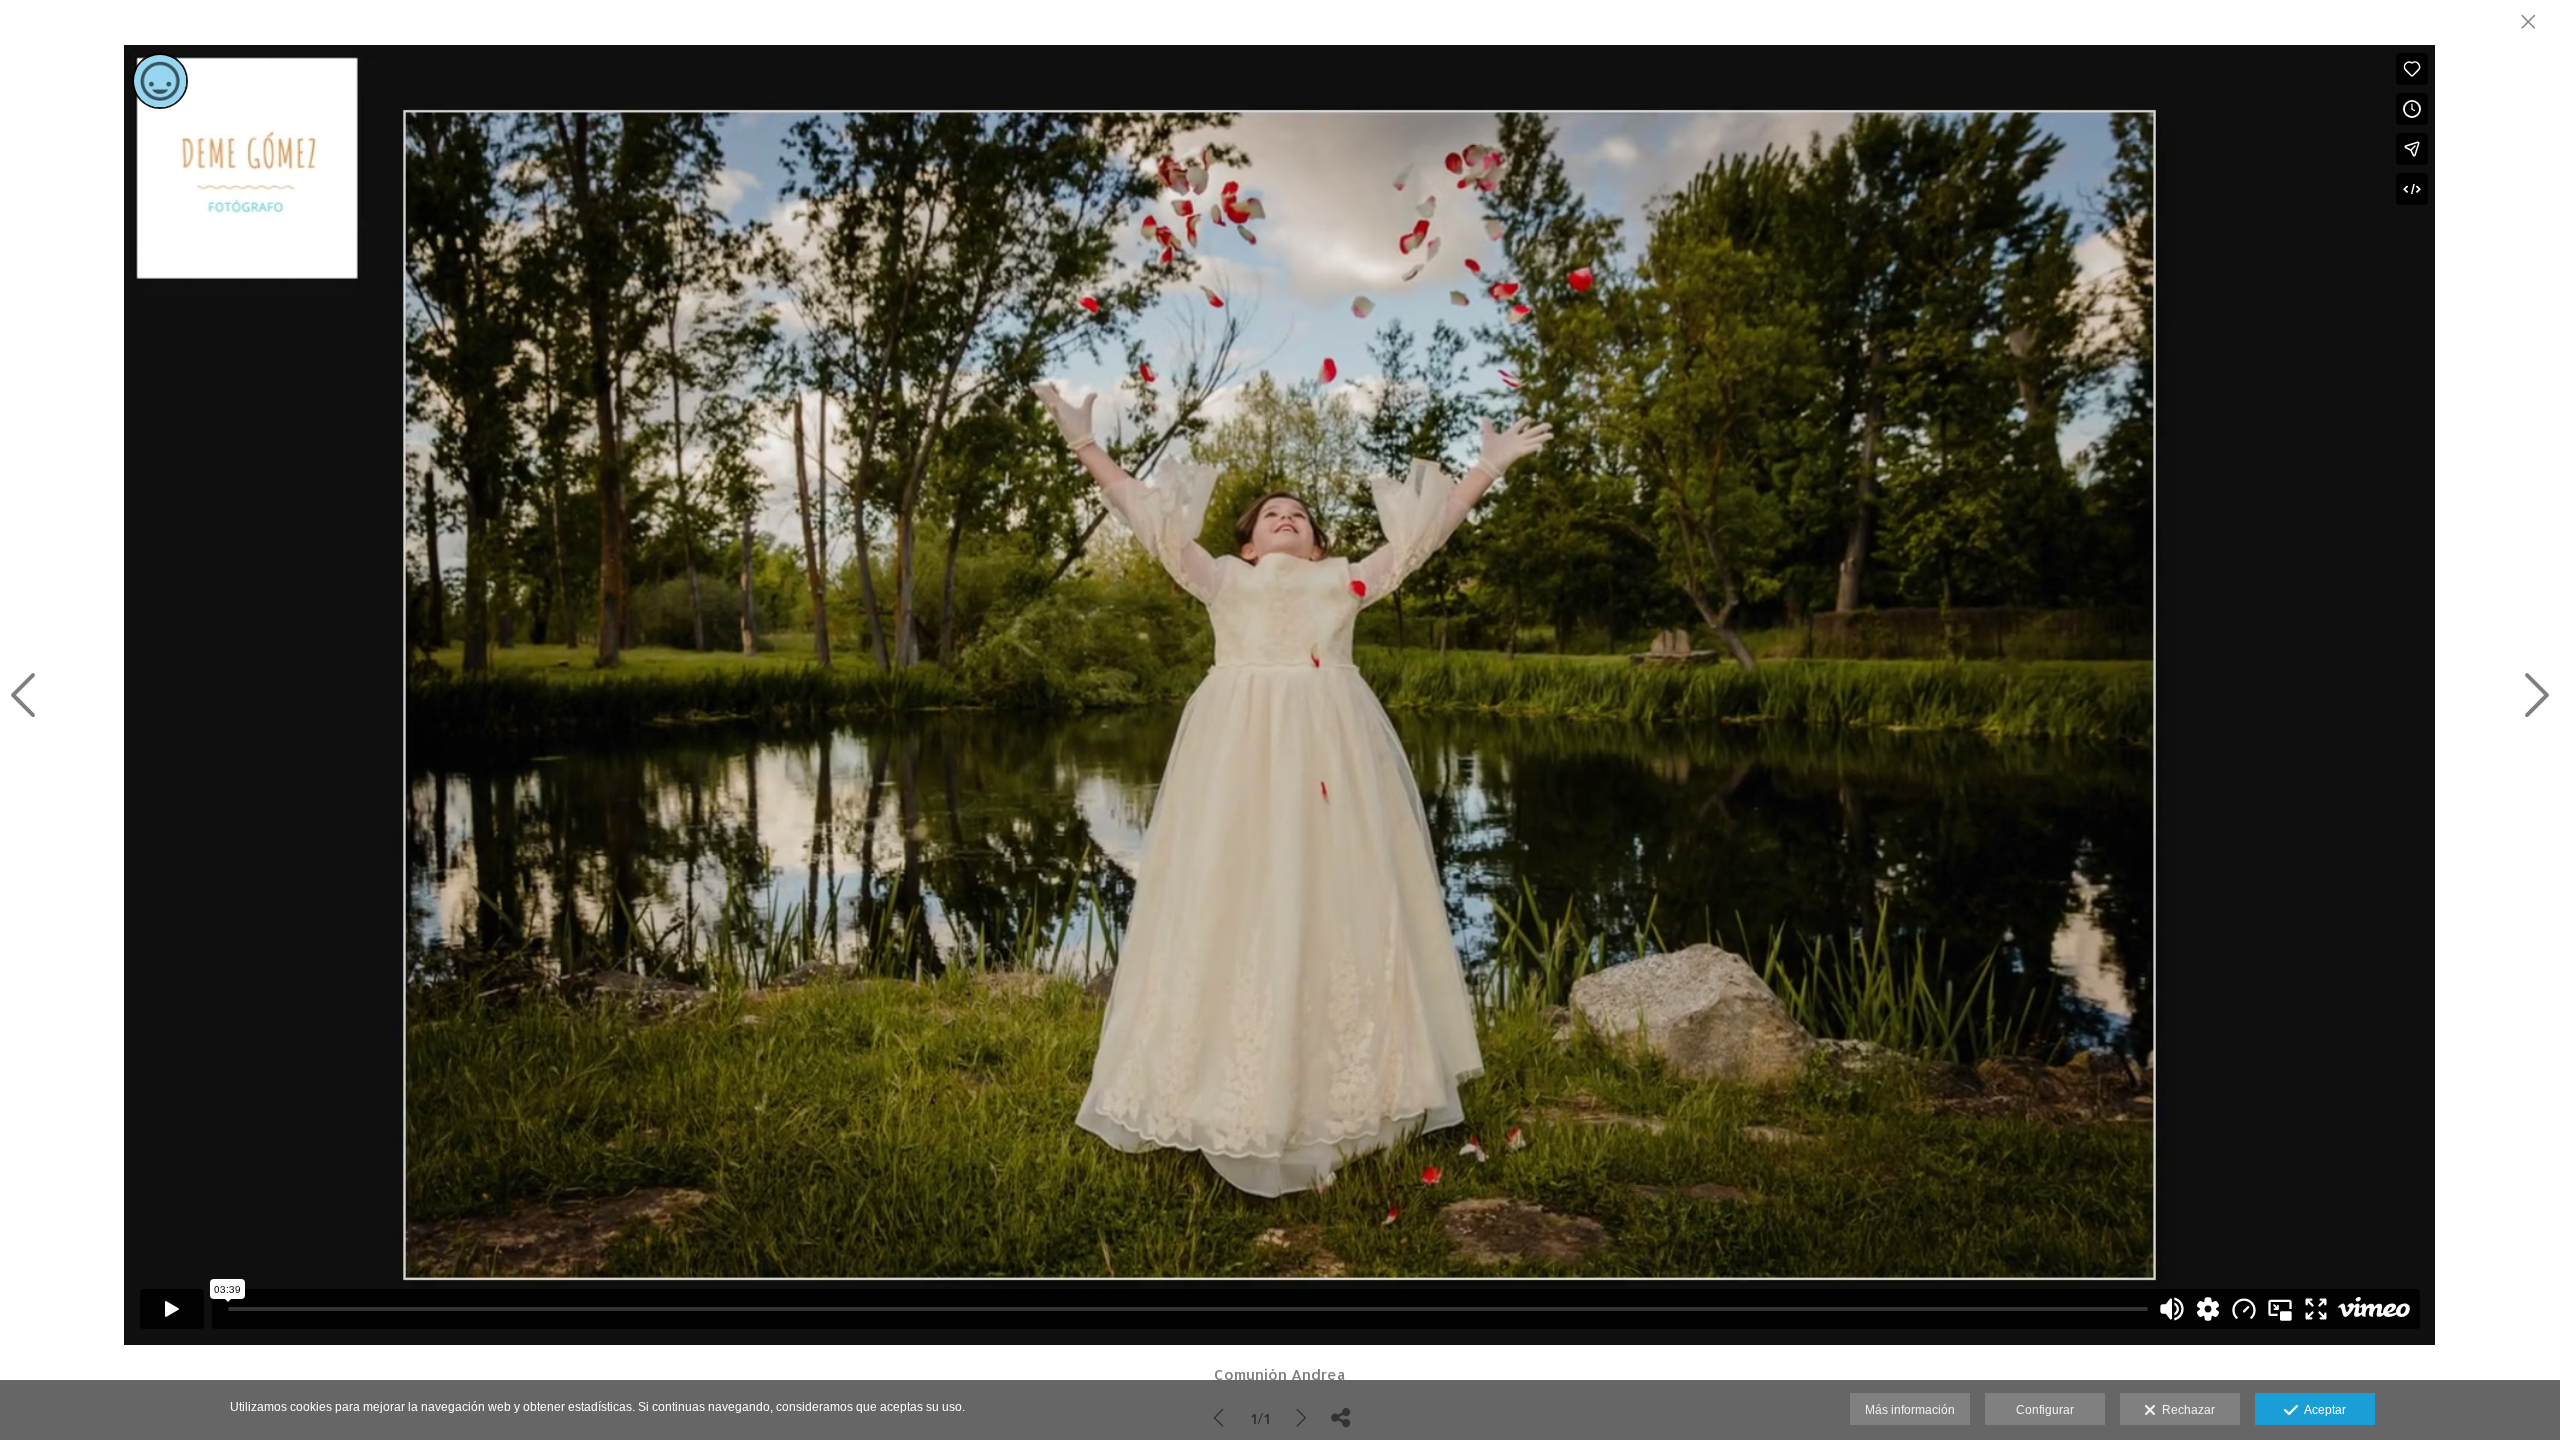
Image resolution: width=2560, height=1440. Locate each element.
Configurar (2045, 1410)
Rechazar (2185, 1410)
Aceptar (2322, 1410)
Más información (1910, 1410)
